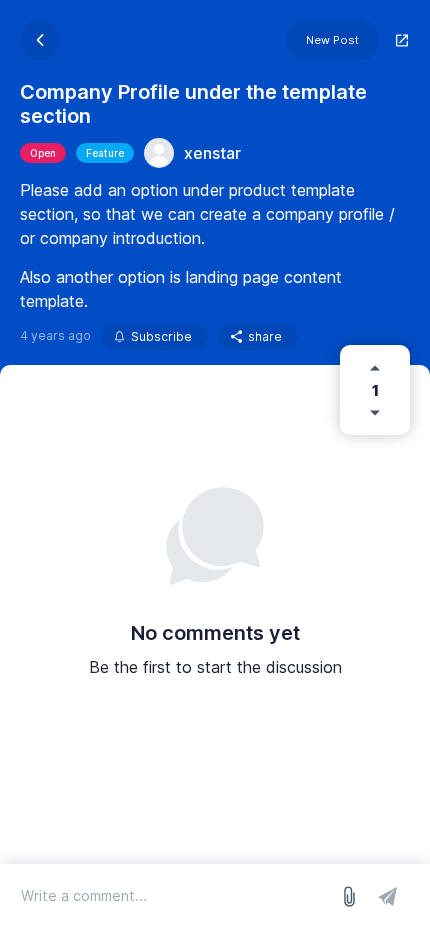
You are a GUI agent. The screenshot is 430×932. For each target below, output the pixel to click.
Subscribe (161, 336)
